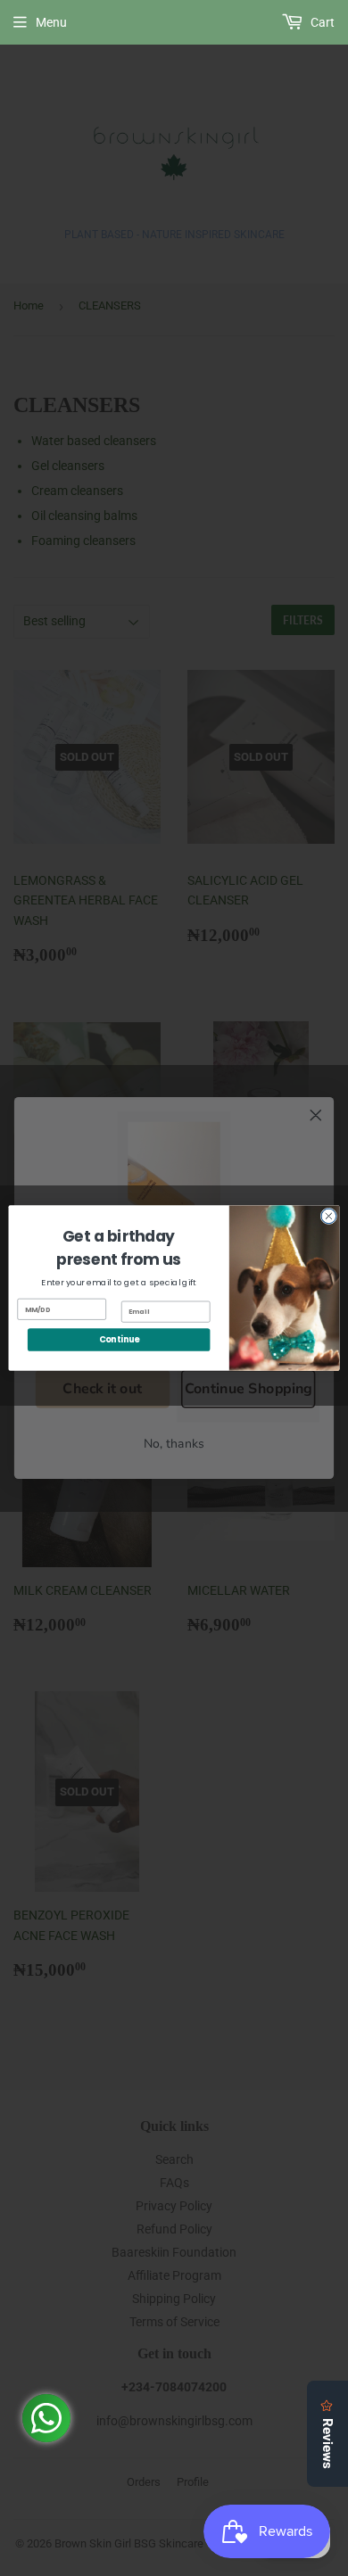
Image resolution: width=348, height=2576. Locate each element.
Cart (321, 22)
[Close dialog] (329, 1216)
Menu (51, 22)
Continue (119, 1339)
